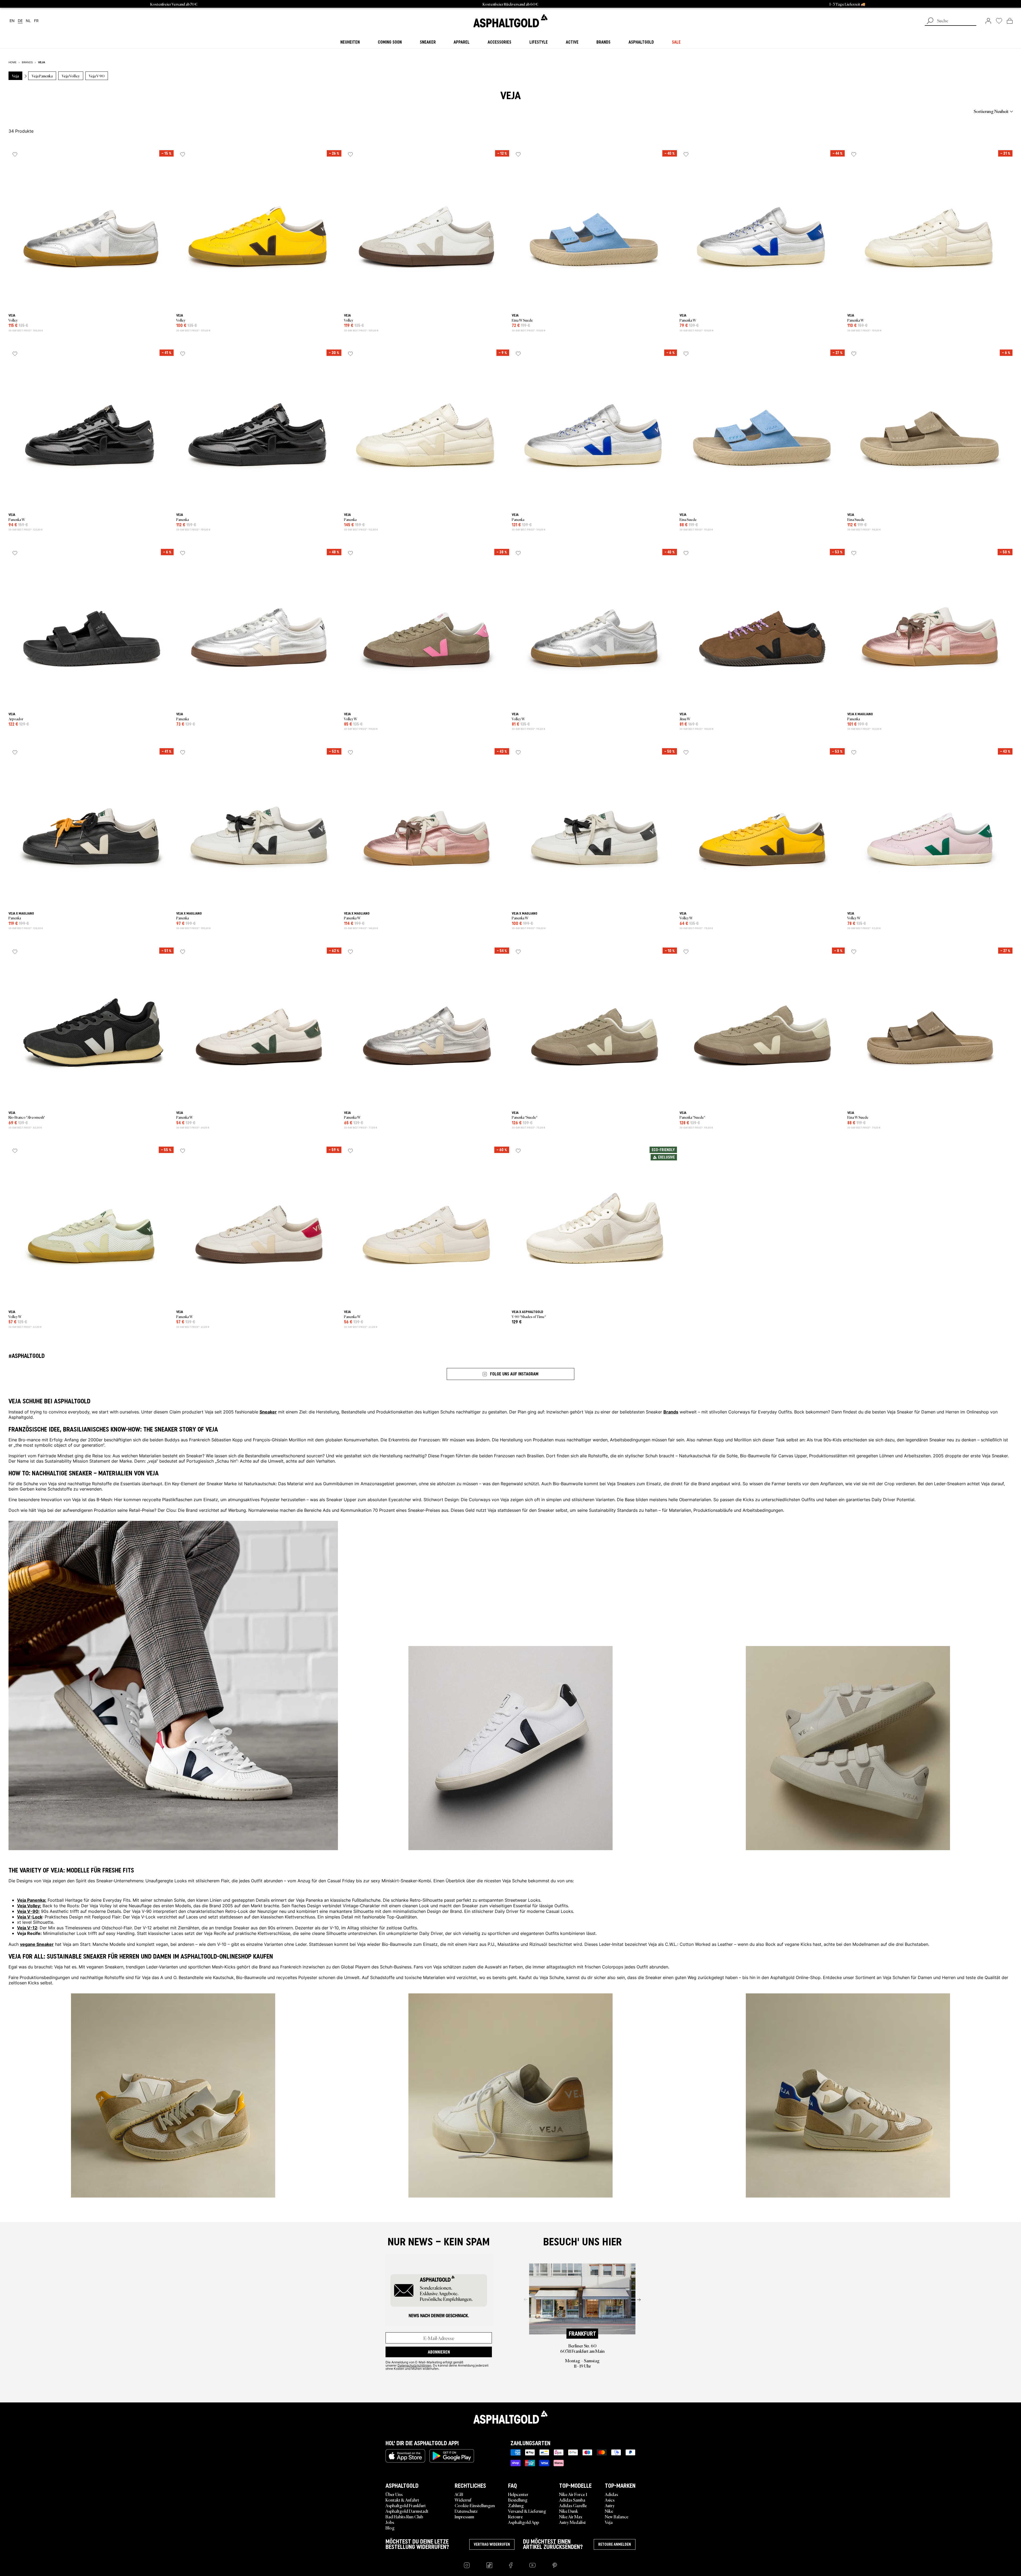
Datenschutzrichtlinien (414, 2365)
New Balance (617, 2516)
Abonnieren (439, 2352)
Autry (610, 2505)
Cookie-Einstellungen (475, 2505)
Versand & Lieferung (527, 2511)
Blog (390, 2528)
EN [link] (12, 21)
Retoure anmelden (615, 2544)
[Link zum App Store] (405, 2456)
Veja (609, 2522)
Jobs (390, 2522)
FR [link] (36, 21)
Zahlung (516, 2505)
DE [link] (20, 21)
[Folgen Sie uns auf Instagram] (467, 2565)
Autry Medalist (572, 2522)
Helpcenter (518, 2494)
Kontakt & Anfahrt (402, 2500)
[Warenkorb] (1010, 21)
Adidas (611, 2494)
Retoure (515, 2516)
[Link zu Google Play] (452, 2456)
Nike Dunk (569, 2511)
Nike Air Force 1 (573, 2494)
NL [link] (28, 21)
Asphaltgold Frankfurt (406, 2505)
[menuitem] (38, 111)
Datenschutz (466, 2511)
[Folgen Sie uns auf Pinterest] (555, 2565)
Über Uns (394, 2494)
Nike (609, 2511)
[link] (510, 21)
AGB (459, 2494)
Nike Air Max (571, 2516)
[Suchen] (930, 21)
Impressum (464, 2516)
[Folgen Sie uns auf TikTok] (489, 2565)
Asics (610, 2500)
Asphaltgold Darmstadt (407, 2511)
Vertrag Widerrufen (492, 2544)
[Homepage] (510, 2417)
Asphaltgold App (524, 2522)
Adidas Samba (572, 2500)
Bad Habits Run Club (404, 2516)
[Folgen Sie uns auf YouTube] (532, 2565)
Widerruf (463, 2500)
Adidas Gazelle (573, 2505)
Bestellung (518, 2500)
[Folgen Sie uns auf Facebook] (511, 2565)
